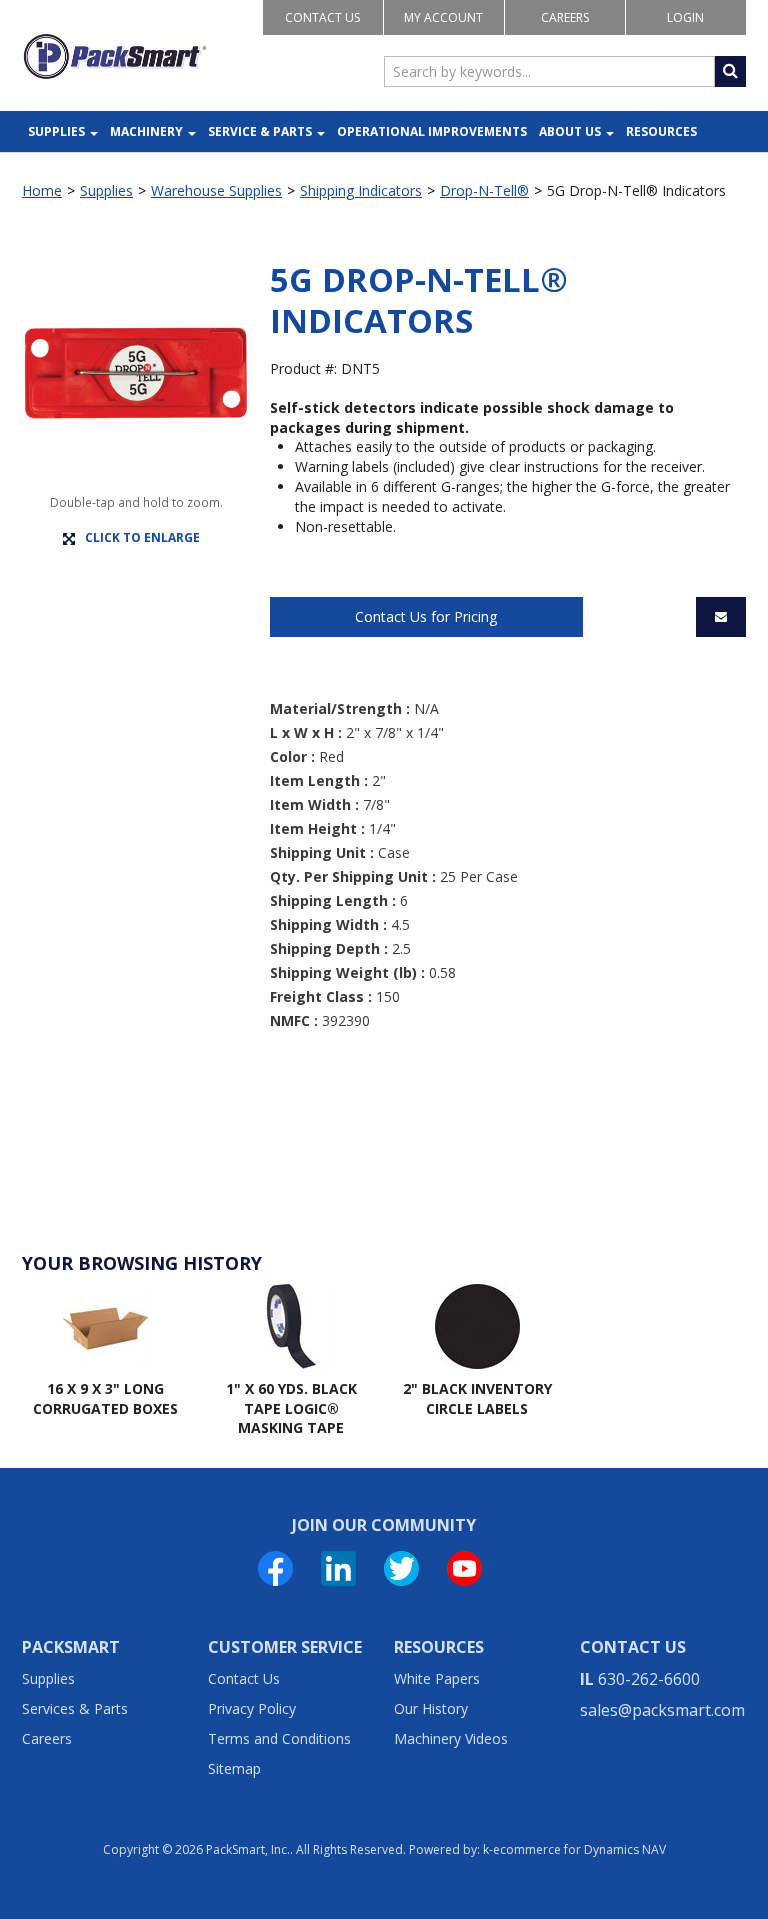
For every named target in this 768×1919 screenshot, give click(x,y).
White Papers (437, 1678)
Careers (565, 17)
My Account (443, 17)
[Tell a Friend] (721, 617)
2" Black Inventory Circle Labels (477, 1398)
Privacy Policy (252, 1708)
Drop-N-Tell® (484, 190)
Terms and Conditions (279, 1738)
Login (685, 17)
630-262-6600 (649, 1679)
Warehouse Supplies (216, 190)
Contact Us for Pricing (426, 616)
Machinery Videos (451, 1738)
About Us (570, 131)
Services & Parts (75, 1708)
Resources (661, 131)
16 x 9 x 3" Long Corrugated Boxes (105, 1398)
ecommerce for (579, 1849)
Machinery (146, 131)
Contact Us (322, 17)
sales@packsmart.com (662, 1710)
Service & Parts (260, 131)
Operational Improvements (432, 131)
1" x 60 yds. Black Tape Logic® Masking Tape (291, 1408)
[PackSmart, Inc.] (115, 56)
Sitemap (234, 1768)
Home (42, 190)
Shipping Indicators (361, 190)
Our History (431, 1708)
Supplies (56, 131)
